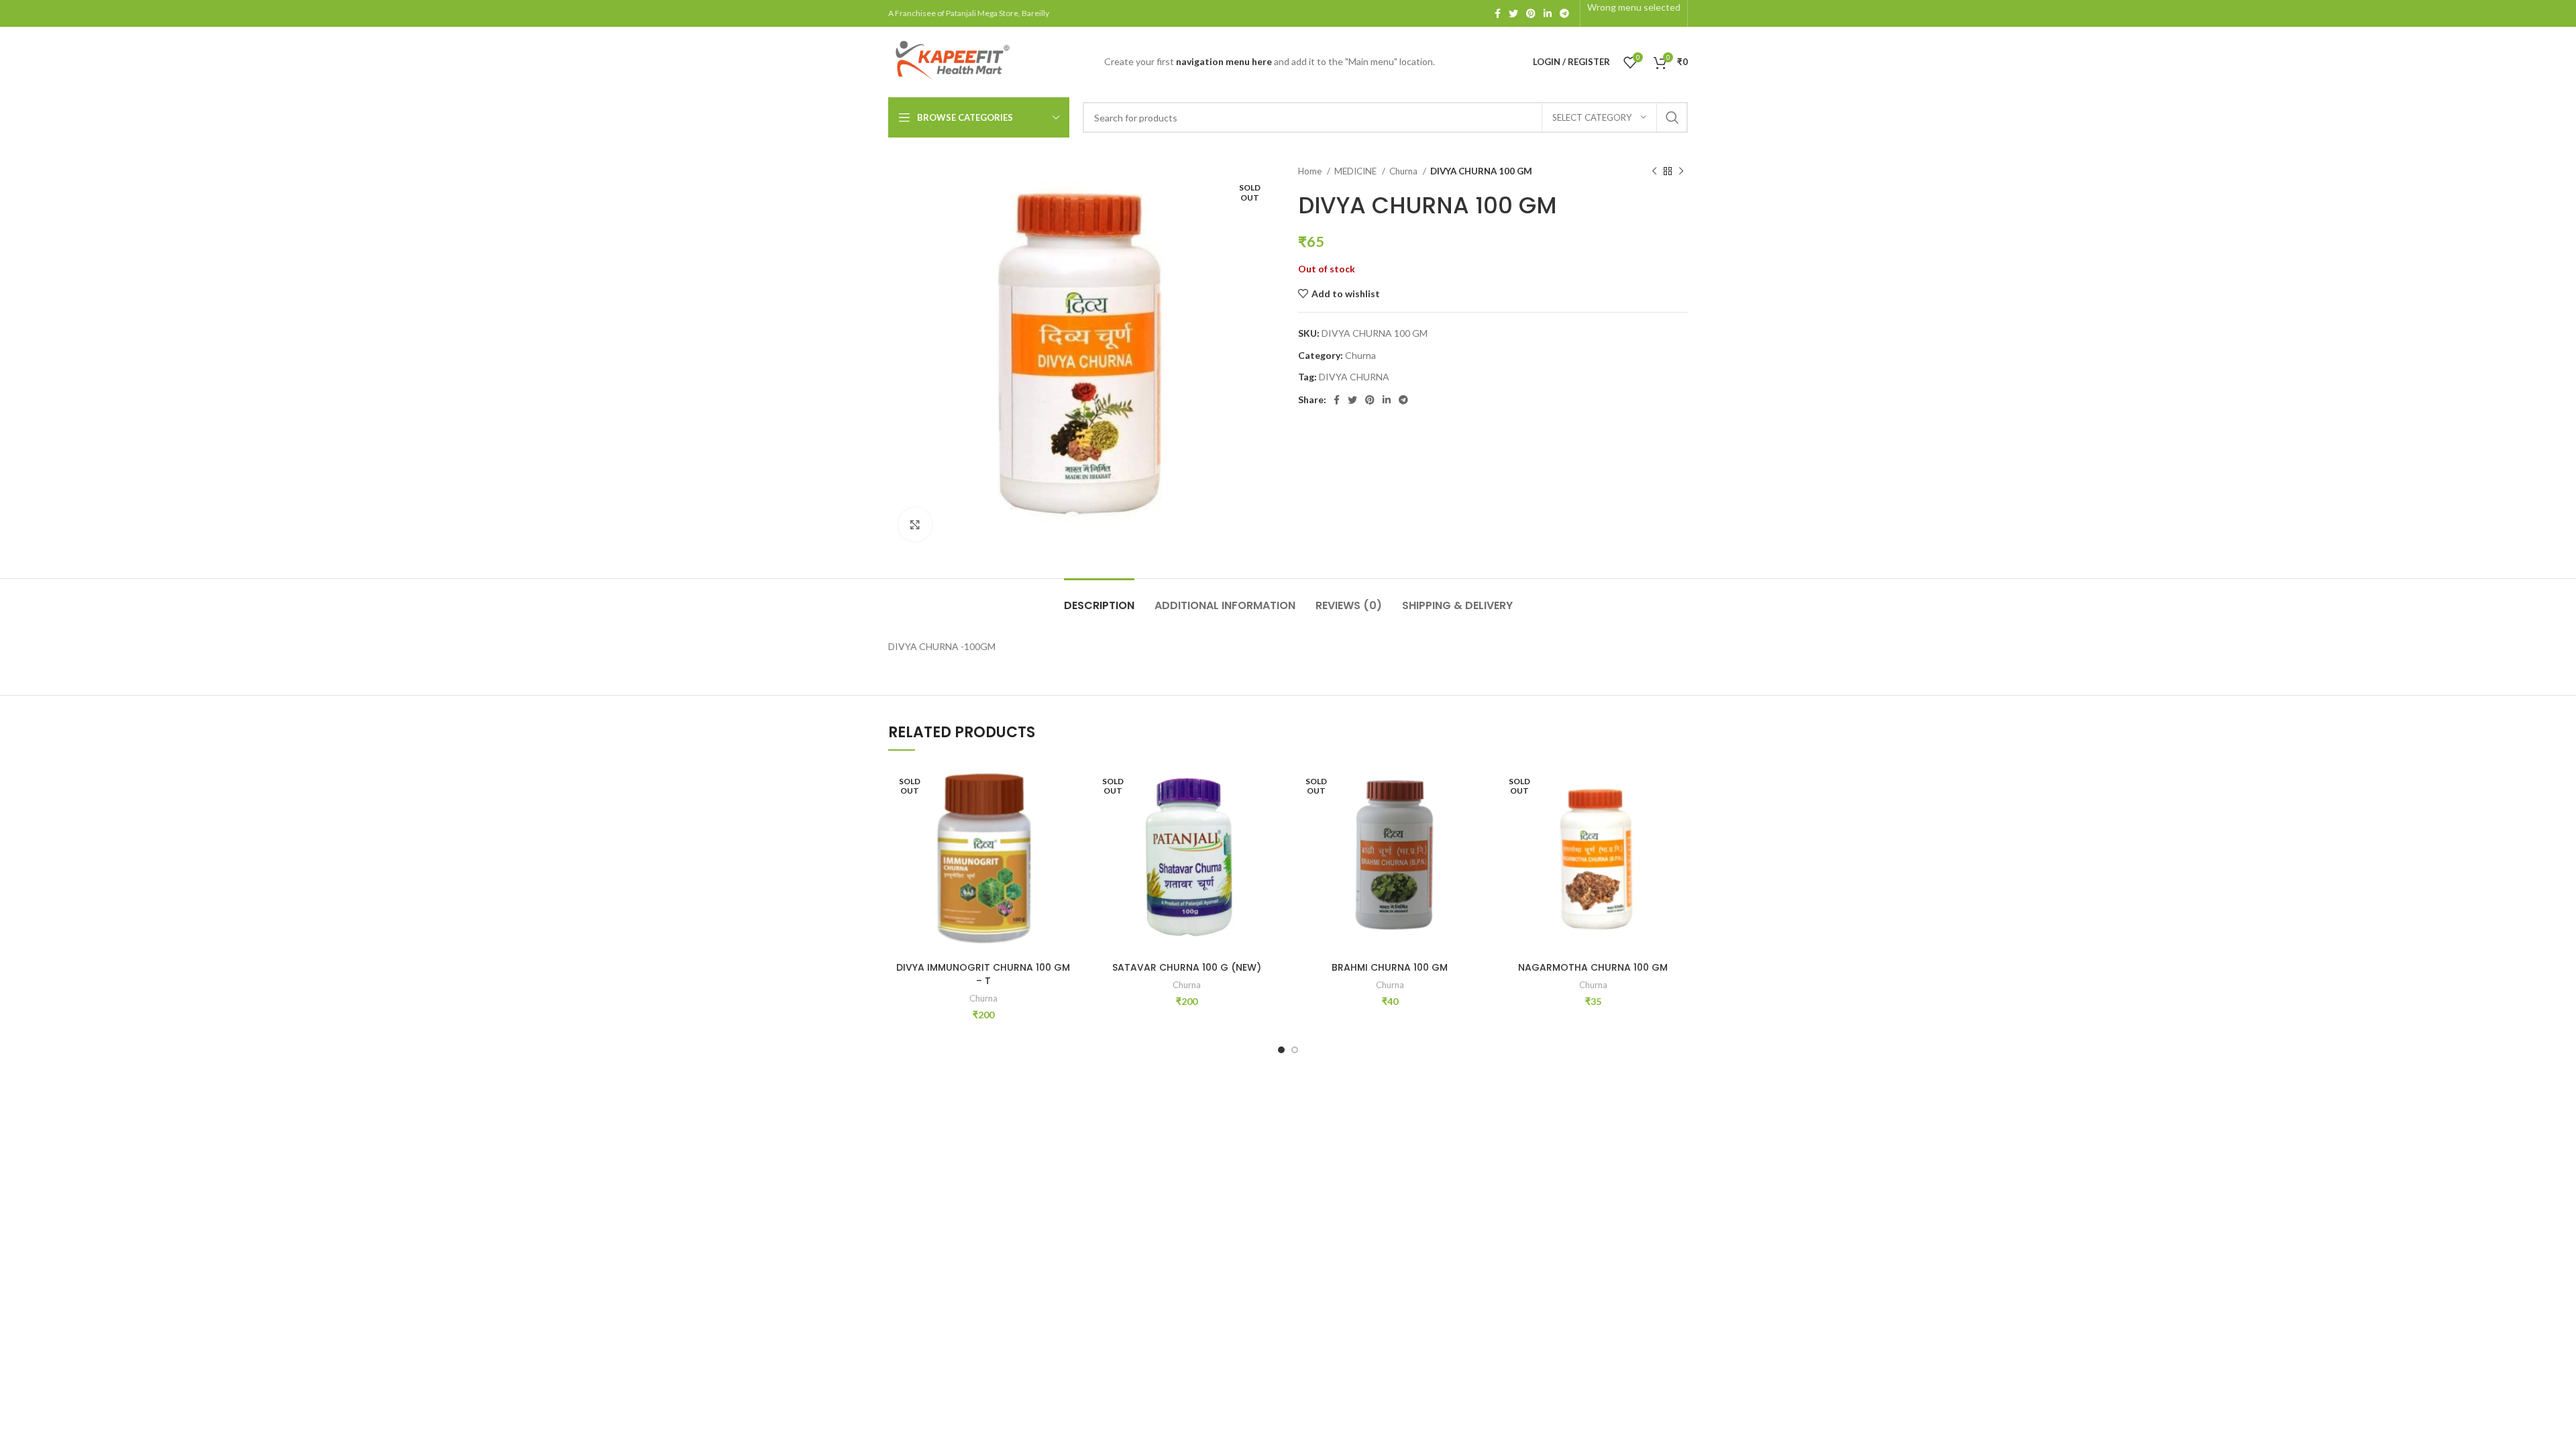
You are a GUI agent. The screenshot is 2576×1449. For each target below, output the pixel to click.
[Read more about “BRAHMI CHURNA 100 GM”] (1474, 817)
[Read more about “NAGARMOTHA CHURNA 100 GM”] (1678, 817)
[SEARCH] (1672, 117)
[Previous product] (1654, 172)
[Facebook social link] (1498, 13)
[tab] (1099, 599)
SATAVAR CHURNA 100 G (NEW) (1187, 967)
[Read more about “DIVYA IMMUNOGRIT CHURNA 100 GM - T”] (1068, 817)
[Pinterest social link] (1531, 13)
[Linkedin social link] (1548, 13)
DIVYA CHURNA (1354, 377)
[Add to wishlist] (1068, 787)
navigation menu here (1224, 61)
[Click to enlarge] (915, 525)
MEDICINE (1356, 171)
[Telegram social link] (1564, 13)
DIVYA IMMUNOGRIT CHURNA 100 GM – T (983, 974)
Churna (1404, 171)
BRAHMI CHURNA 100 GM (1390, 967)
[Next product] (1681, 172)
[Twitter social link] (1513, 13)
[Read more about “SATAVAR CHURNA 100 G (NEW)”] (1271, 817)
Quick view (1068, 847)
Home (1311, 171)
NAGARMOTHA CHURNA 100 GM (1593, 967)
